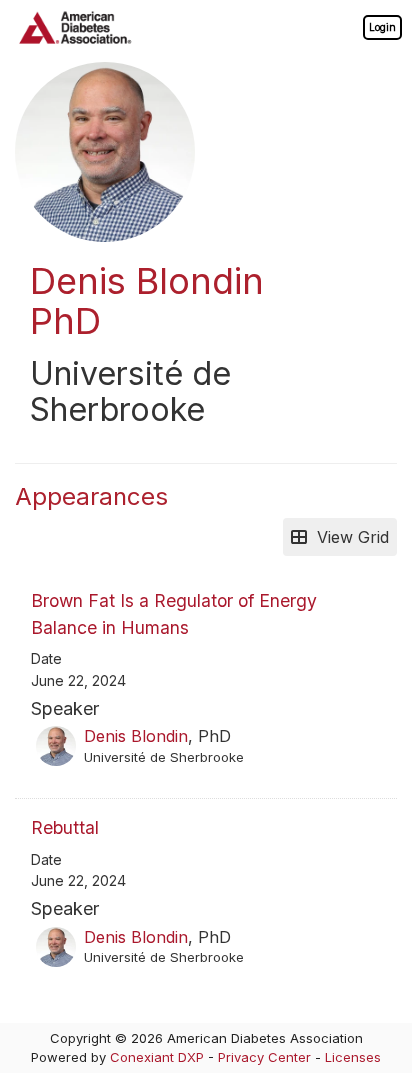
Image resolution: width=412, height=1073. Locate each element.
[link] (382, 27)
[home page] (75, 27)
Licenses (353, 1057)
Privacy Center (264, 1057)
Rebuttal (65, 827)
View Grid (348, 537)
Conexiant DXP (157, 1057)
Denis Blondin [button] (136, 736)
